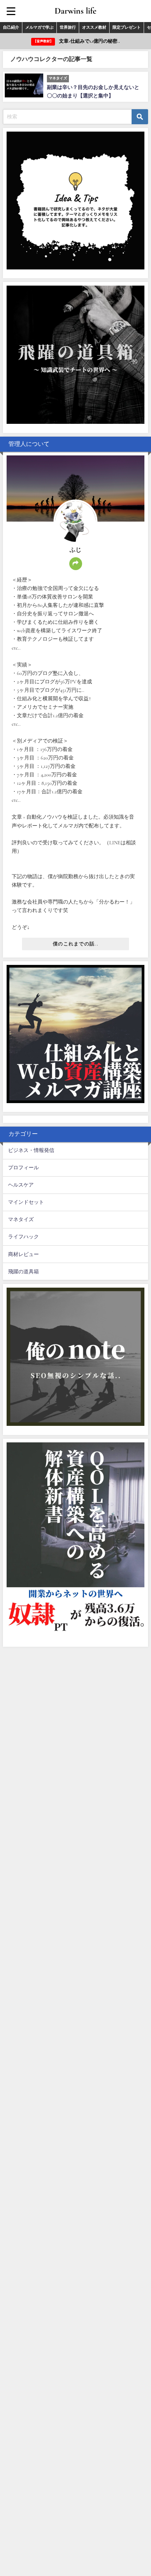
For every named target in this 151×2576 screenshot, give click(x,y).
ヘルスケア (21, 1185)
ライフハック (23, 1237)
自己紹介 (11, 27)
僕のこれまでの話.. (75, 944)
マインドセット (26, 1202)
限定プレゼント (127, 27)
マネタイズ (21, 1219)
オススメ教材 (94, 27)
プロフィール (23, 1168)
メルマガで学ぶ (39, 27)
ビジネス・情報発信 (31, 1150)
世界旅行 (68, 27)
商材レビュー (23, 1254)
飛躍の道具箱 (23, 1272)
